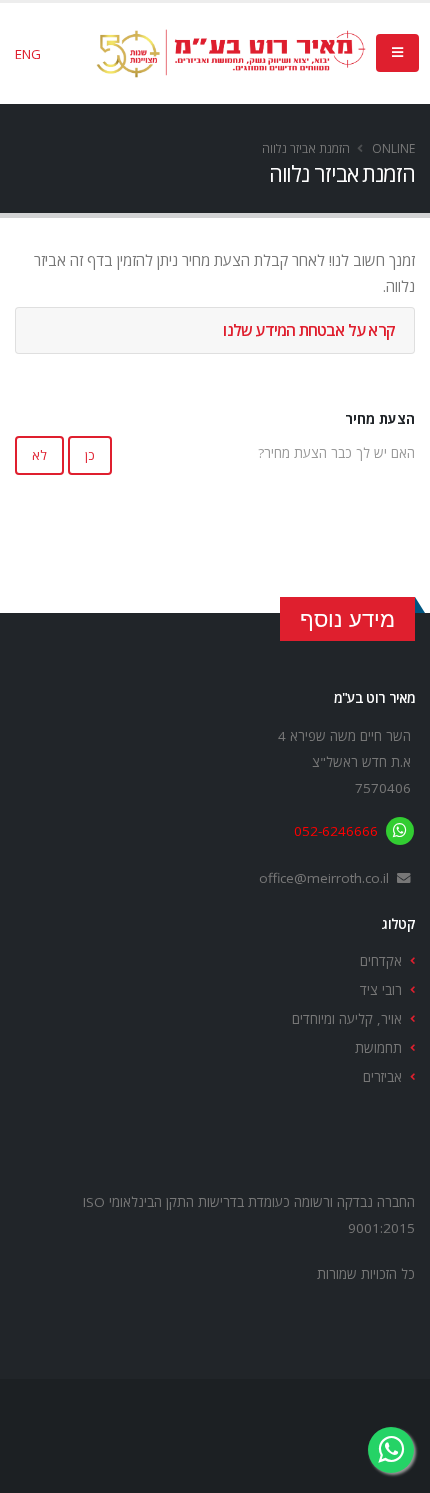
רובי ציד (381, 990)
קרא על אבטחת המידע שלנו (309, 330)
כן (90, 455)
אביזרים (382, 1077)
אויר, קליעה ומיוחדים (347, 1019)
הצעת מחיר (380, 419)
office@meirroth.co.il (324, 878)
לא (39, 455)
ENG (28, 54)
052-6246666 (336, 831)
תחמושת (378, 1048)
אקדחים (381, 961)
